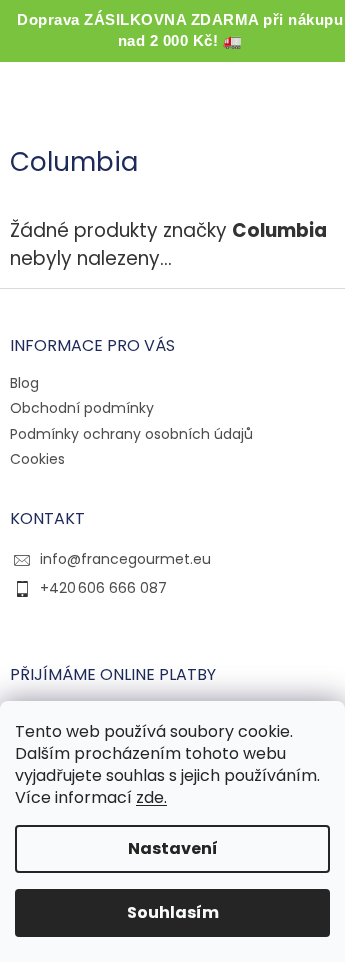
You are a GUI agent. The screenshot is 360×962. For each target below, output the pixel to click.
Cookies (37, 459)
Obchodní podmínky (82, 408)
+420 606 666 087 (103, 588)
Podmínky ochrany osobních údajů (131, 434)
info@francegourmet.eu (125, 559)
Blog (24, 383)
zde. (151, 797)
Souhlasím (173, 912)
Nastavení (173, 848)
